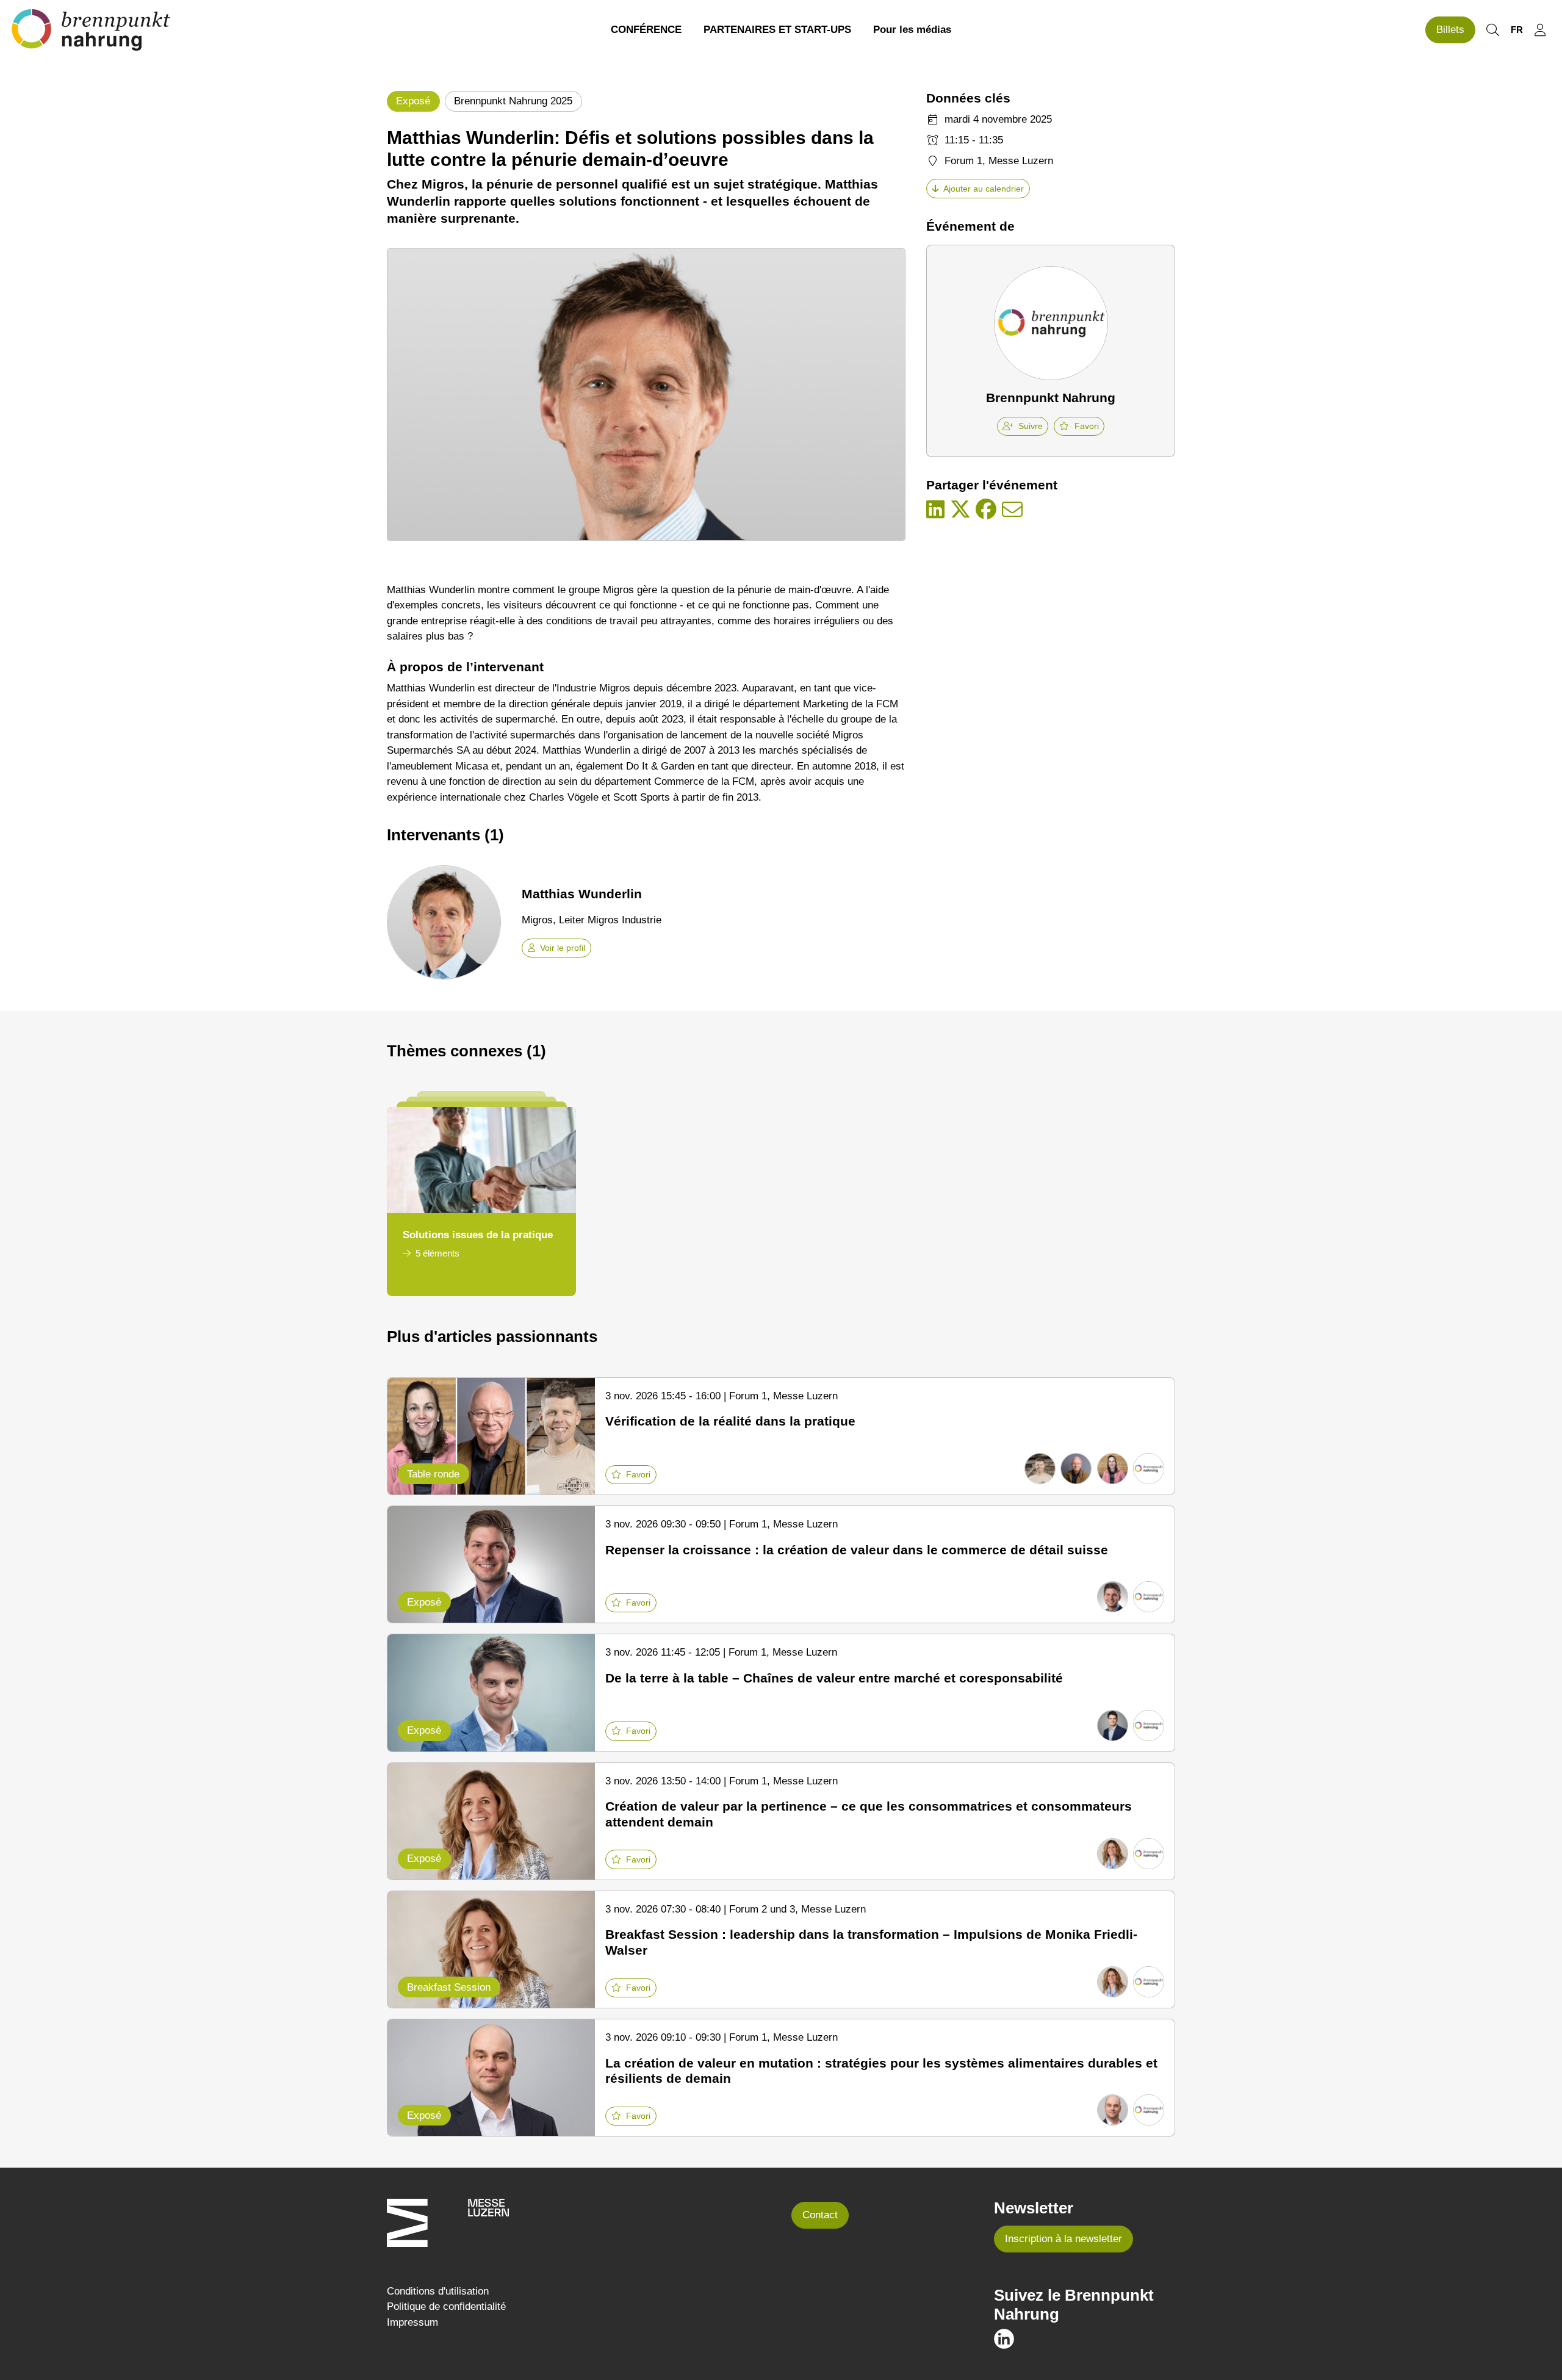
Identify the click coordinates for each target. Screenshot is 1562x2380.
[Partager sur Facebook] (986, 510)
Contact (820, 2215)
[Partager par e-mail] (1012, 510)
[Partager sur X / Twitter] (960, 510)
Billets (1450, 30)
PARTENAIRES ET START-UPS (777, 30)
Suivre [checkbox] (1031, 426)
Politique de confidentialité (446, 2306)
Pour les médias (912, 30)
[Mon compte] (1540, 30)
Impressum (412, 2322)
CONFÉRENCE (646, 30)
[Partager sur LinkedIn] (935, 510)
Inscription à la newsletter (1064, 2239)
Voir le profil (563, 948)
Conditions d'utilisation (438, 2291)
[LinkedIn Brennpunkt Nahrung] (1004, 2338)
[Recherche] (1492, 30)
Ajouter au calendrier (984, 189)
